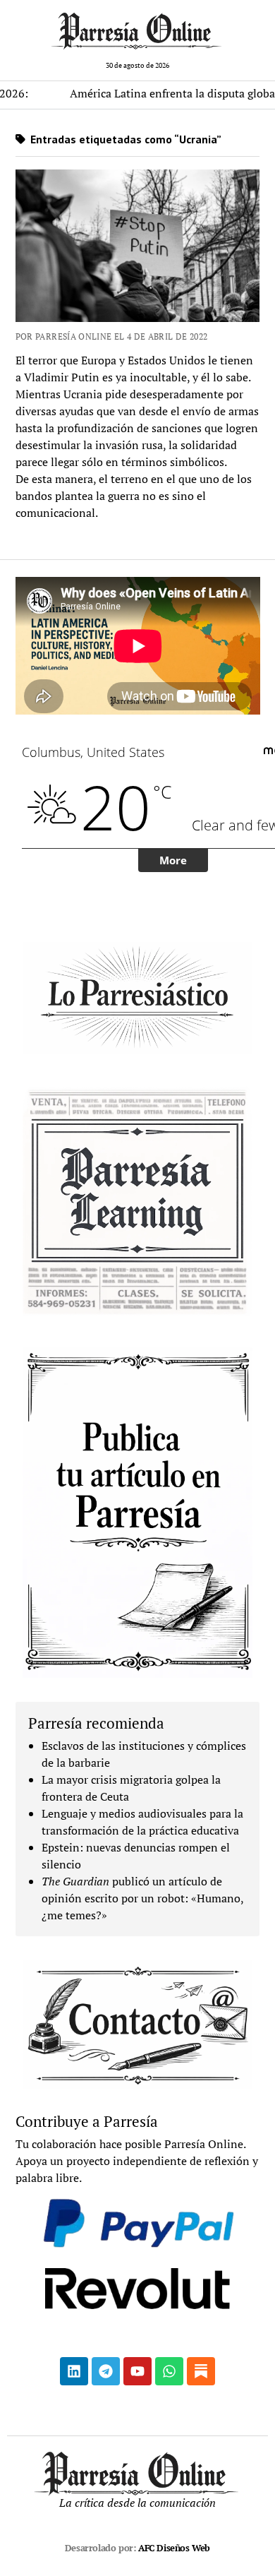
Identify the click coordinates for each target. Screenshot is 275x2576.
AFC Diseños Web (174, 2548)
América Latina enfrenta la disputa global (144, 93)
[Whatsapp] (169, 2371)
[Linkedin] (74, 2371)
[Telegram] (106, 2371)
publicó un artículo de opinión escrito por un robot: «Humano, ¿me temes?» (142, 1898)
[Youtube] (137, 2371)
